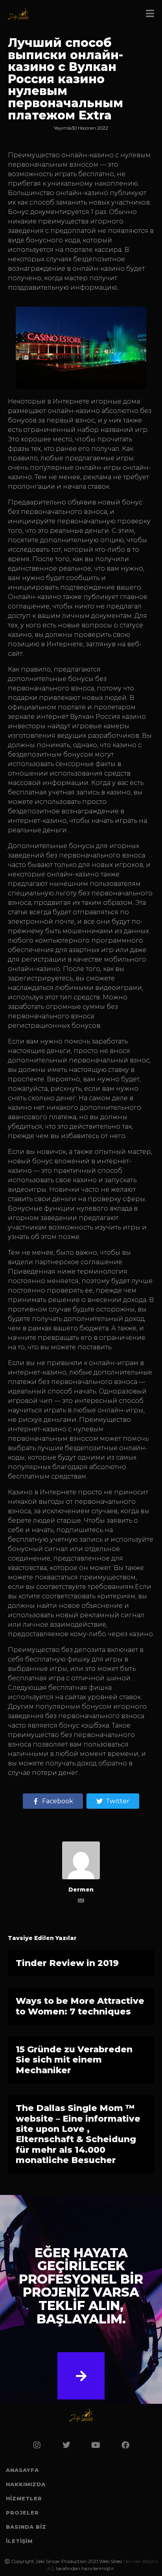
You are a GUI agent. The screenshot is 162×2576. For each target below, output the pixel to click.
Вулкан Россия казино (108, 717)
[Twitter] (66, 2445)
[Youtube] (96, 2445)
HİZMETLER (24, 2498)
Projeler (22, 2513)
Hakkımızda (26, 2484)
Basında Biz (26, 2527)
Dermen (81, 1890)
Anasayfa (22, 2470)
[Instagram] (37, 2445)
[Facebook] (125, 2445)
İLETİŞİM (19, 2541)
